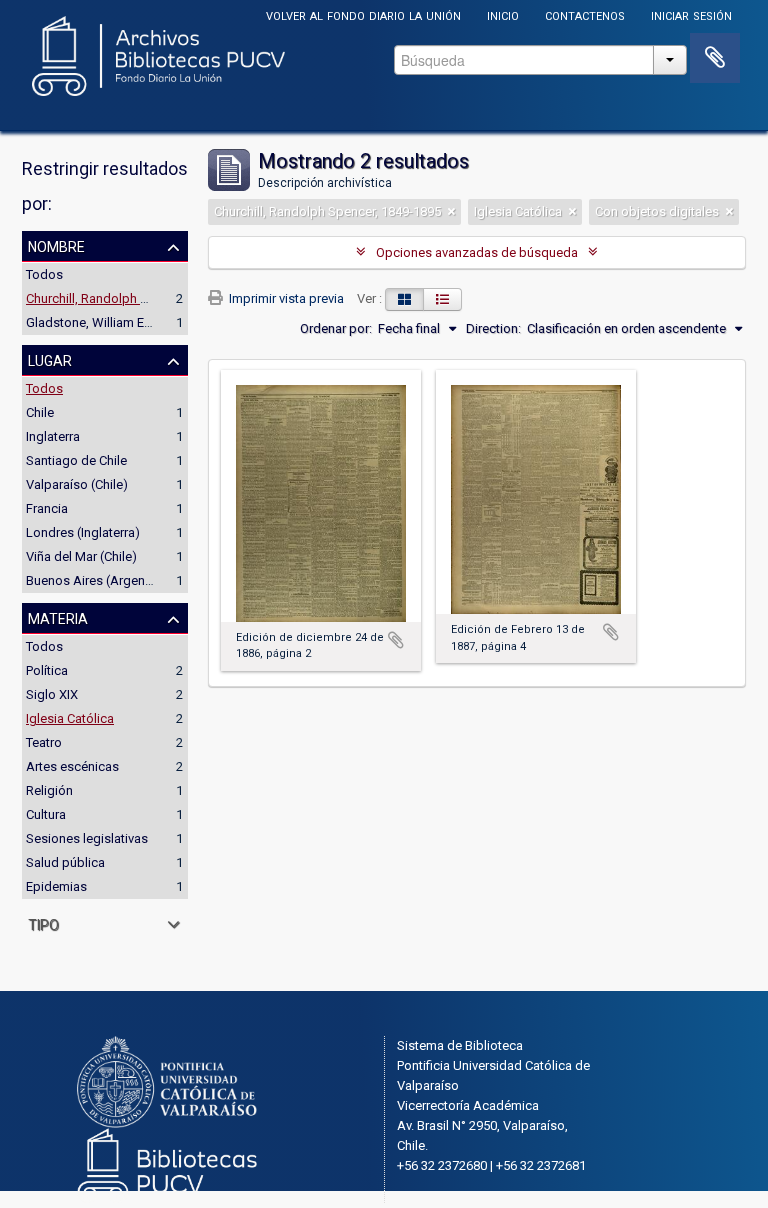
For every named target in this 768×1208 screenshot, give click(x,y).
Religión (49, 790)
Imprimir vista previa (285, 298)
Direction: (493, 328)
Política (47, 670)
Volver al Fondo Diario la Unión (363, 14)
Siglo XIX (52, 694)
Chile (40, 412)
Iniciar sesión (691, 14)
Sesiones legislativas (87, 838)
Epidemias (56, 886)
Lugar (50, 359)
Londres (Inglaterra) (83, 532)
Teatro (44, 742)
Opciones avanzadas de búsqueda (477, 252)
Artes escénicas (72, 766)
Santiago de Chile (76, 460)
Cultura (46, 814)
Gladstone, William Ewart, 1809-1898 (130, 322)
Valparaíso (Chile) (77, 484)
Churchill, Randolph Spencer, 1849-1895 (139, 298)
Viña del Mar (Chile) (81, 556)
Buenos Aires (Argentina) (98, 580)
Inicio (503, 14)
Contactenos (585, 14)
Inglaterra (53, 436)
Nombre (56, 245)
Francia (47, 508)
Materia (58, 617)
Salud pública (65, 862)
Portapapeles (715, 58)
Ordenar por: (336, 328)
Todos (44, 274)
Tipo (43, 923)
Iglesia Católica (70, 718)
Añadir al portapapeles (396, 640)
